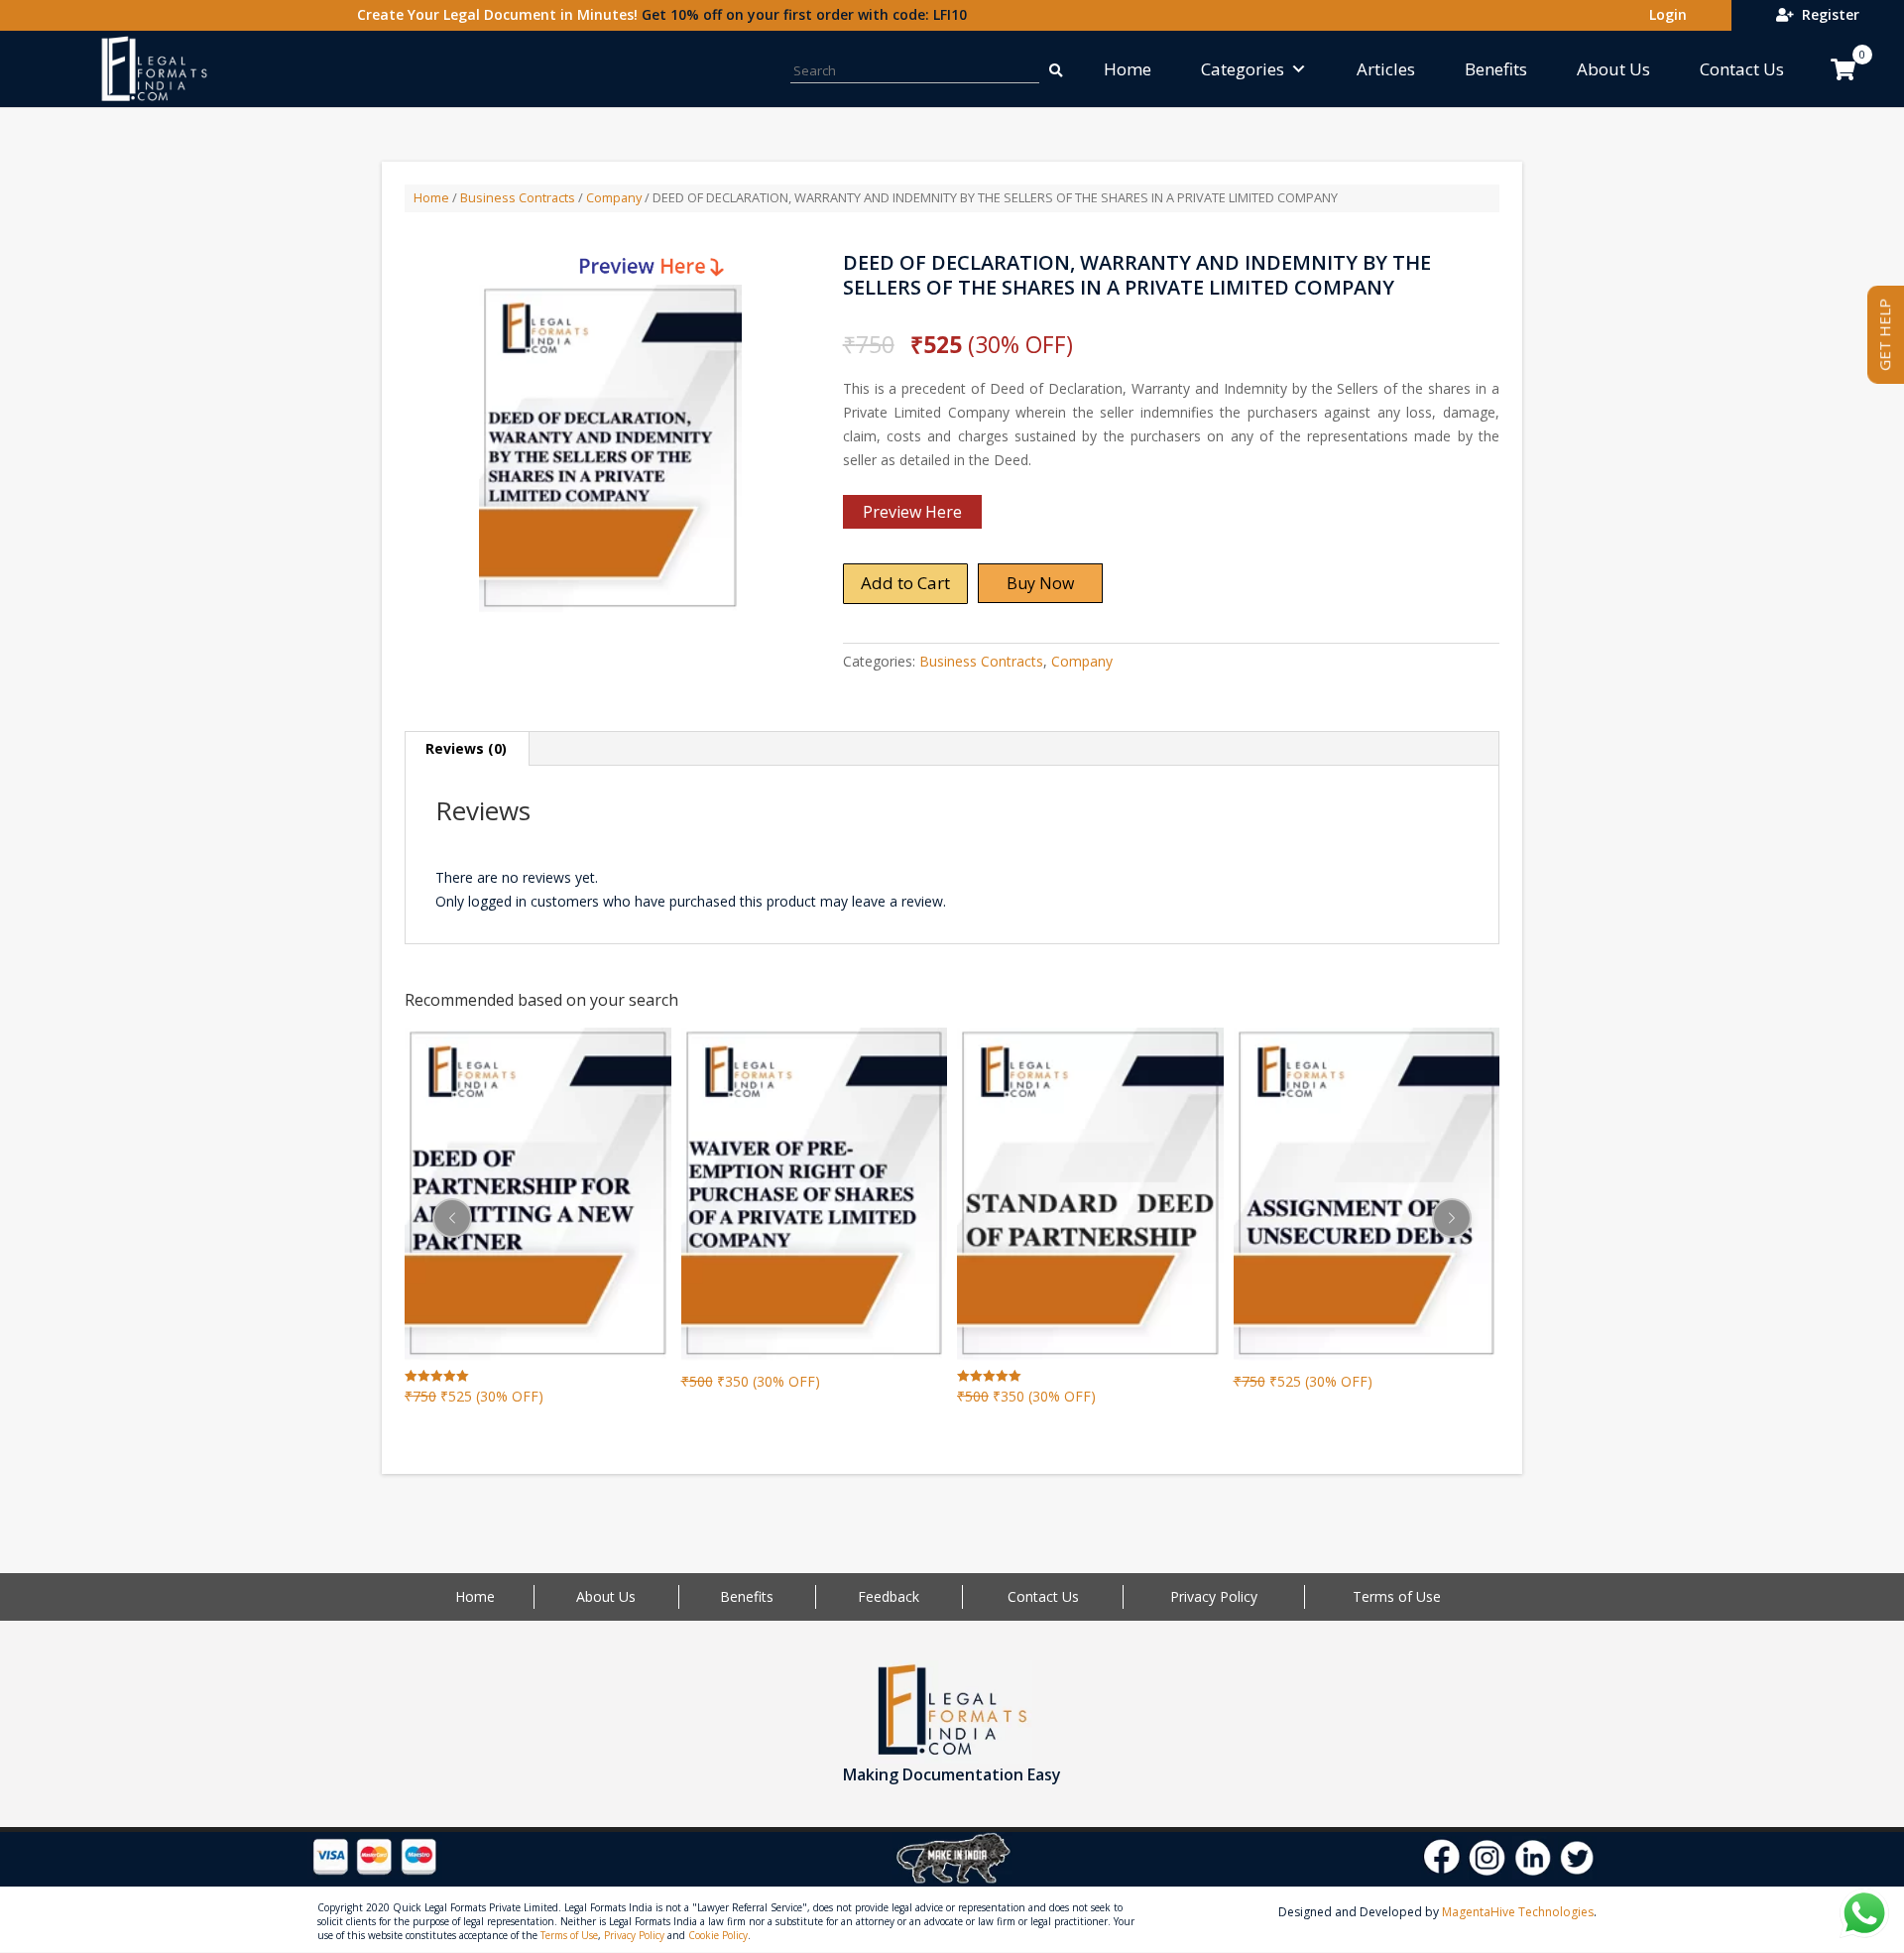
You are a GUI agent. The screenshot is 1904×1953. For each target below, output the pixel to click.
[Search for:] (1054, 69)
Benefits (1496, 69)
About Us (1613, 69)
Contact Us (1742, 69)
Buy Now (1040, 583)
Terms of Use (1397, 1596)
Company (614, 197)
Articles (1386, 69)
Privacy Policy (1214, 1596)
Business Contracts (518, 197)
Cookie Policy (718, 1935)
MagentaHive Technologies (1518, 1912)
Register (1827, 14)
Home (1128, 69)
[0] (1843, 69)
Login (1664, 14)
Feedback (889, 1596)
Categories (1243, 69)
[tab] (467, 749)
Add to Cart (905, 583)
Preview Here (912, 512)
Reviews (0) (466, 748)
